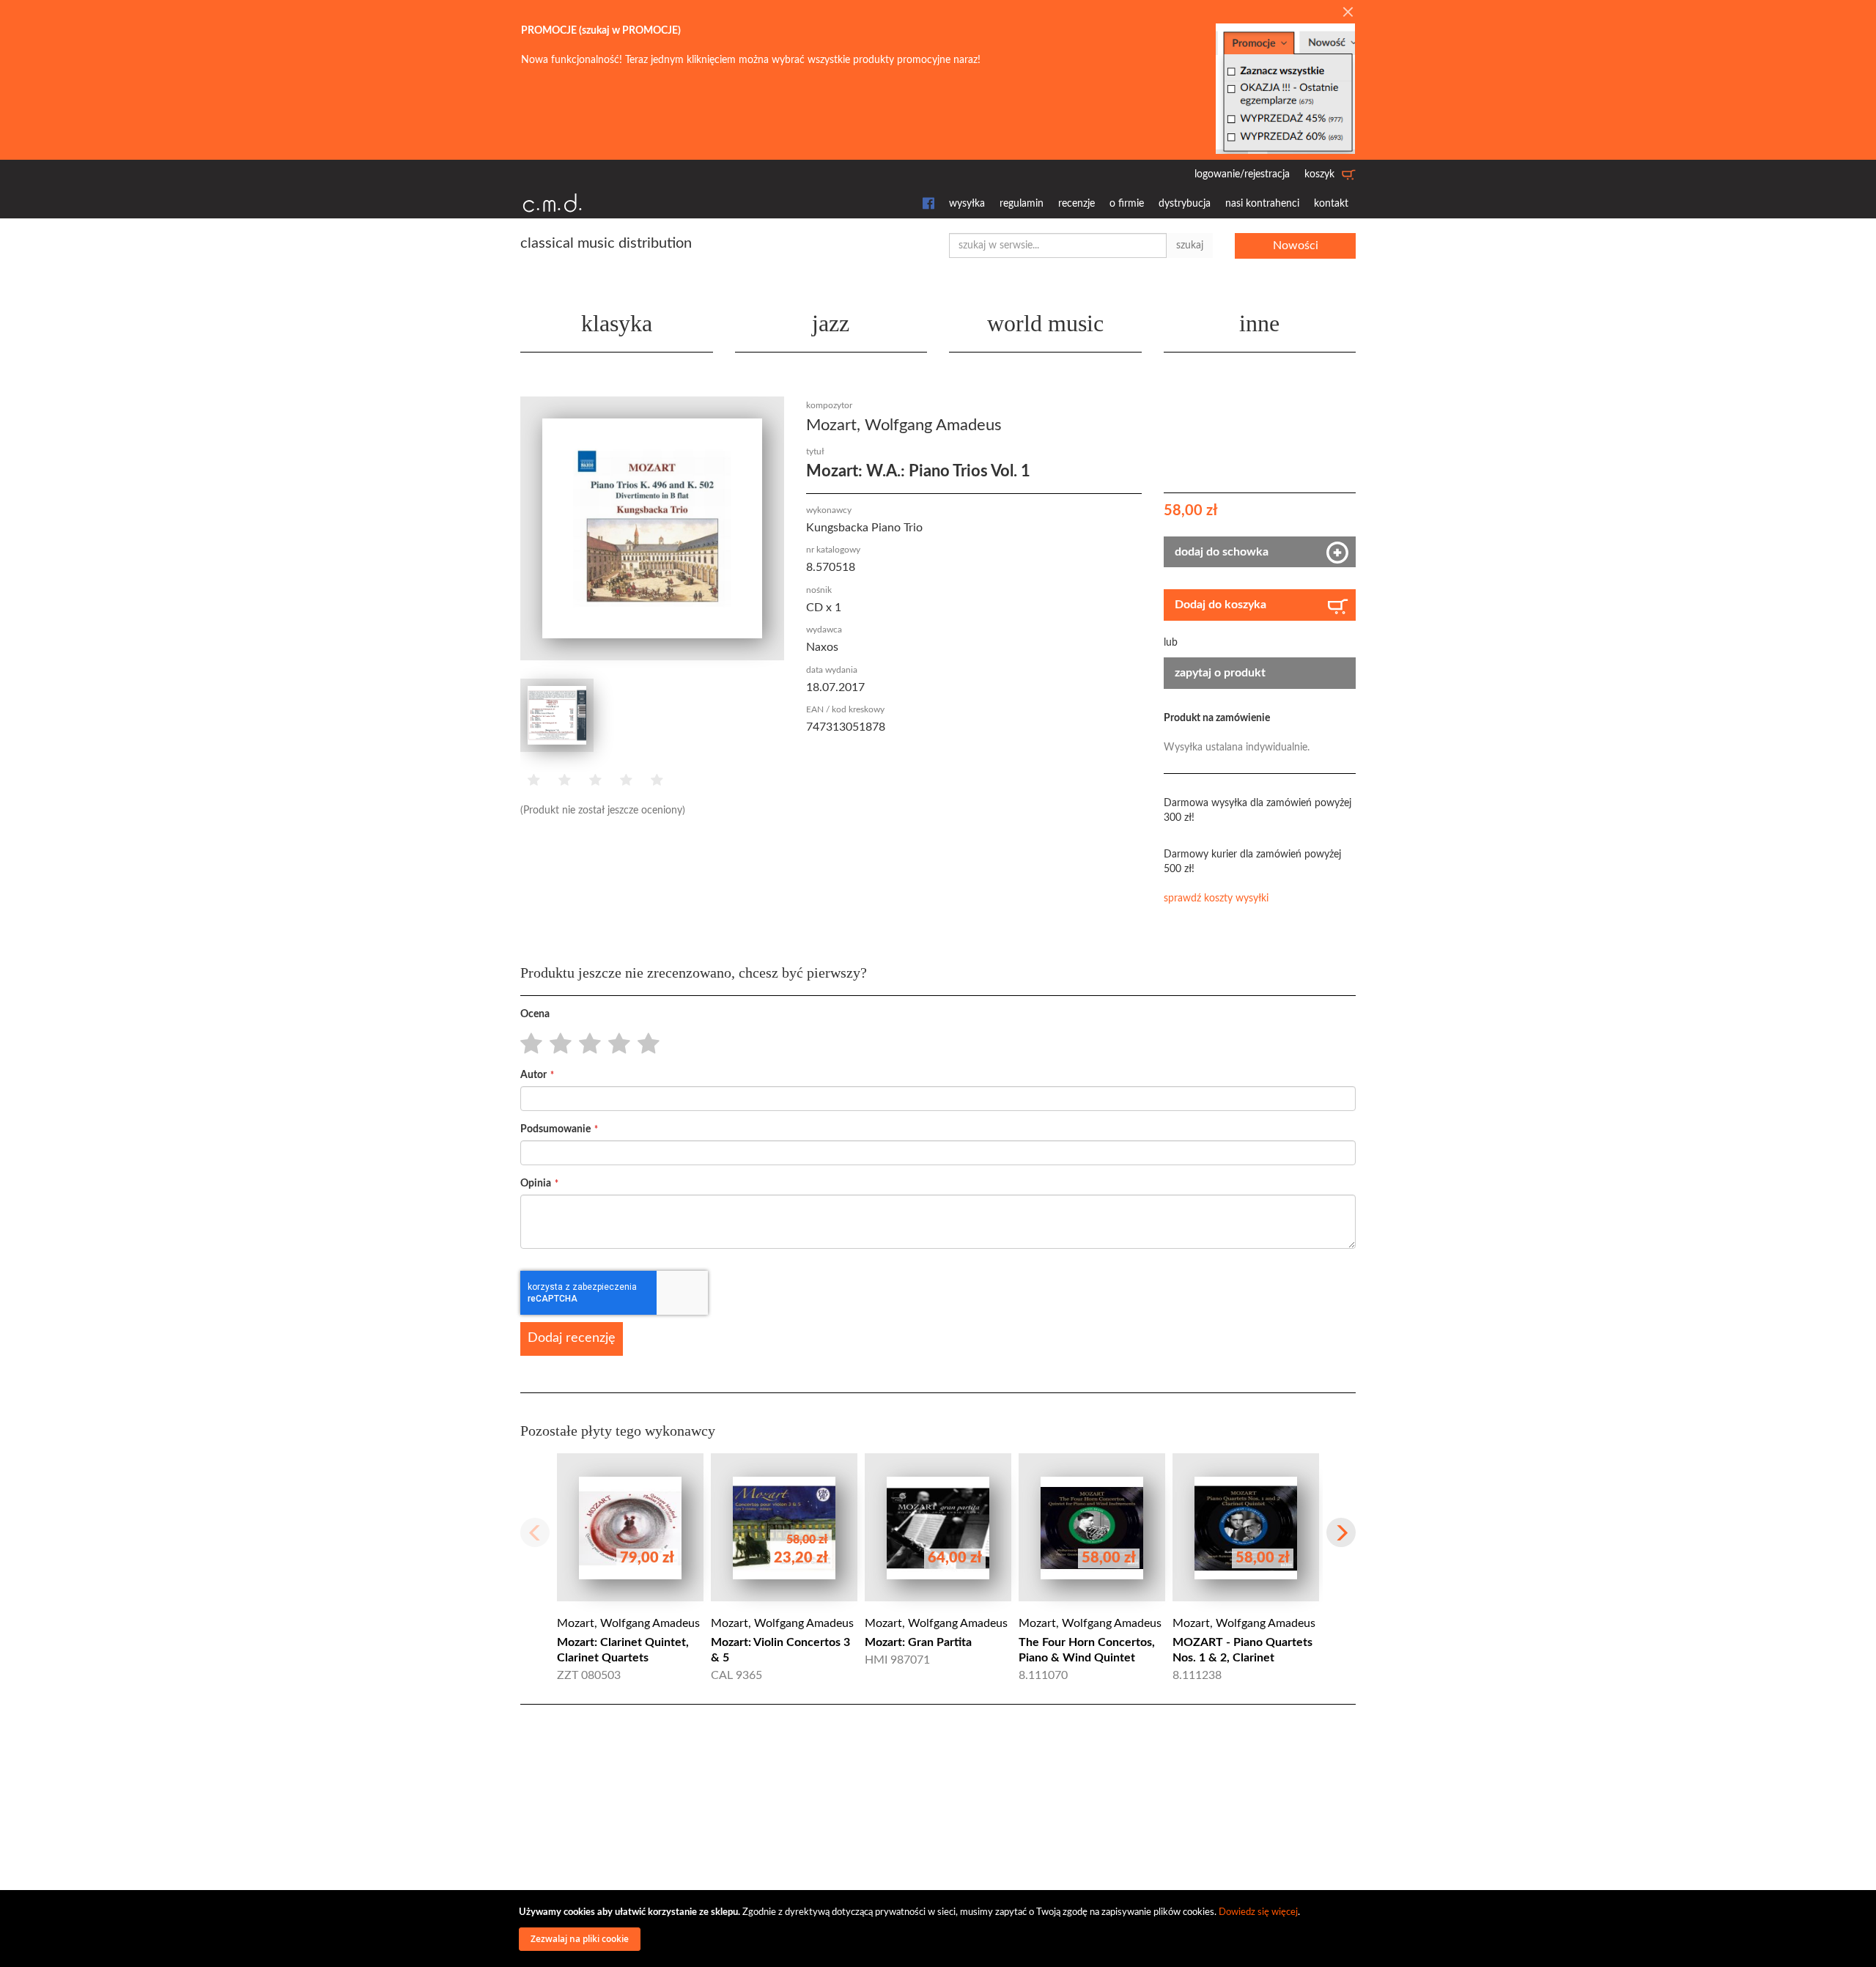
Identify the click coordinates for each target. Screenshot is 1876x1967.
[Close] (1348, 13)
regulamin (1022, 204)
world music (1045, 323)
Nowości (1296, 246)
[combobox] (1058, 246)
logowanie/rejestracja (1242, 174)
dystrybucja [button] (1185, 204)
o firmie (1127, 204)
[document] (940, 1929)
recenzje (1077, 204)
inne (1259, 323)
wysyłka (967, 204)
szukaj (1190, 246)
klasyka (617, 323)
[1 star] (527, 1044)
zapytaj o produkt (1220, 673)
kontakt (1331, 204)
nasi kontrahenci (1262, 204)
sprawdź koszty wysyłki (1216, 898)
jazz (831, 323)
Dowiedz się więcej (1258, 1912)
